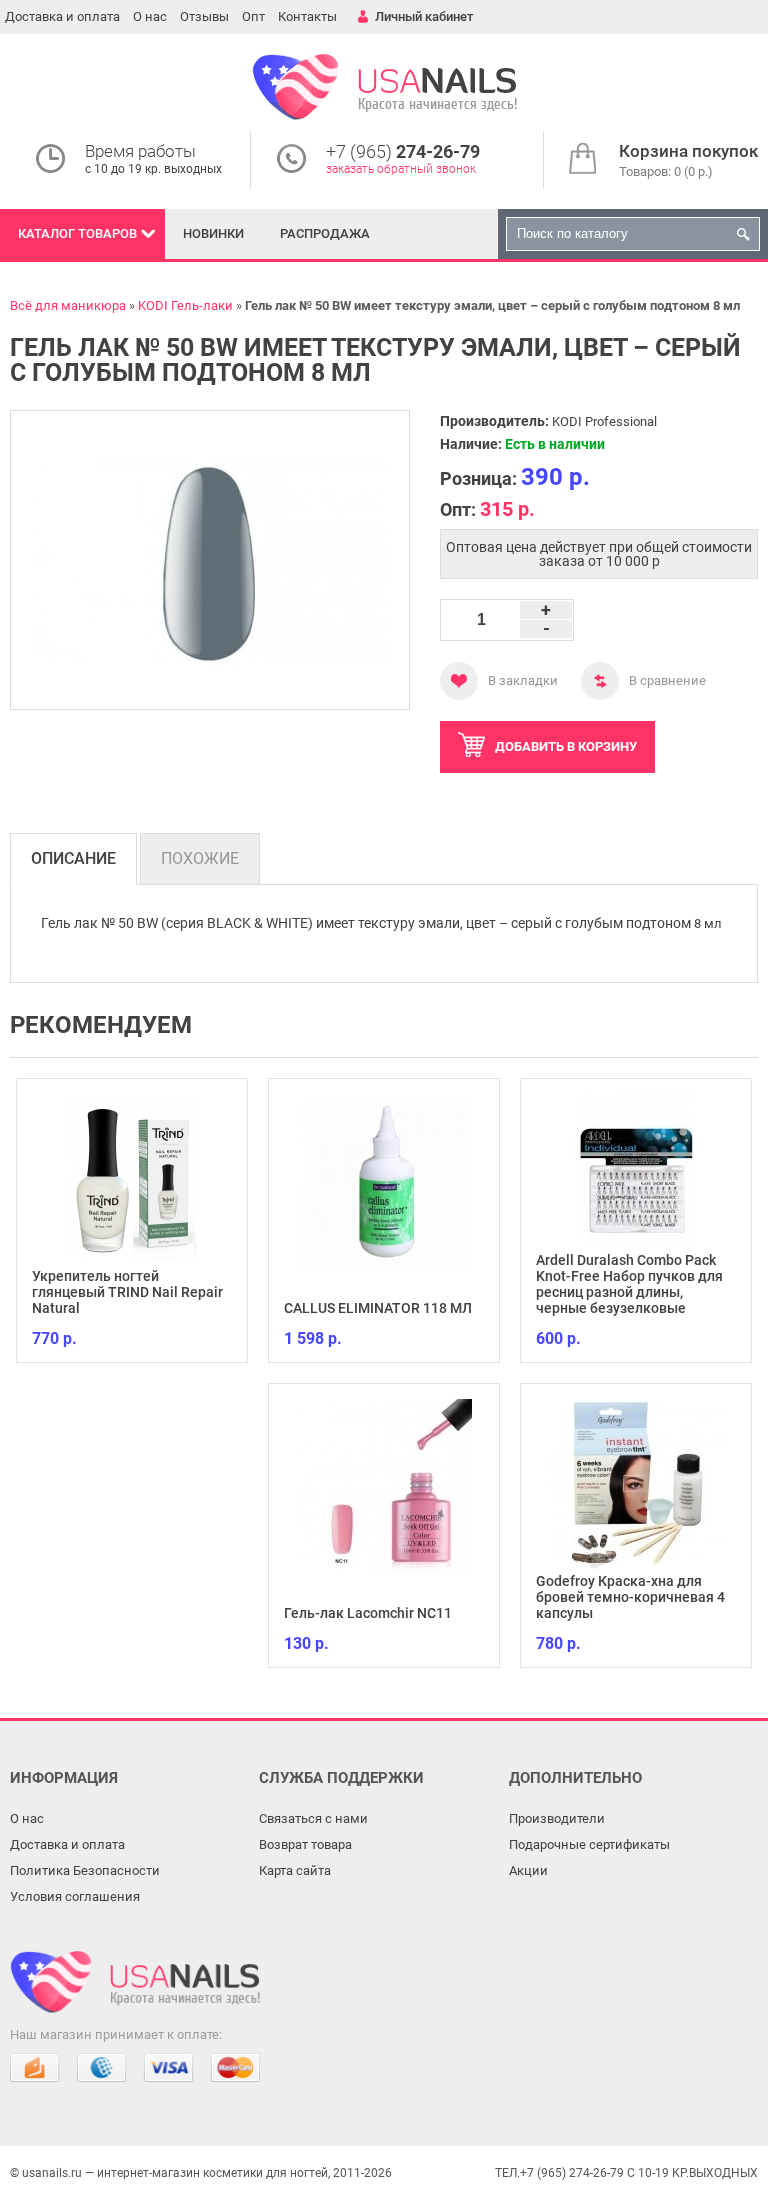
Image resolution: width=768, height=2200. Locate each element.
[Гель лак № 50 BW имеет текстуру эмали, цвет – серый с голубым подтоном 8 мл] (210, 560)
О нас (150, 16)
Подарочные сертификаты (589, 1844)
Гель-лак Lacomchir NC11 (368, 1613)
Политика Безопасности (85, 1870)
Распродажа (325, 233)
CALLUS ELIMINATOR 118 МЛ (378, 1308)
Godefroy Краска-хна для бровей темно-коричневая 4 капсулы (630, 1597)
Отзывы (204, 16)
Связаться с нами (313, 1818)
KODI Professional (604, 421)
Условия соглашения (75, 1896)
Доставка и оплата (62, 16)
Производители (557, 1818)
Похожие (200, 858)
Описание (73, 858)
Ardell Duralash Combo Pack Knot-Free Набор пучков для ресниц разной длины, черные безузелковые (629, 1284)
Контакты (307, 16)
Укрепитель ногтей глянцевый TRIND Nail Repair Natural (127, 1292)
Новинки (213, 233)
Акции (528, 1870)
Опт (253, 16)
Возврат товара (305, 1844)
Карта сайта (295, 1870)
